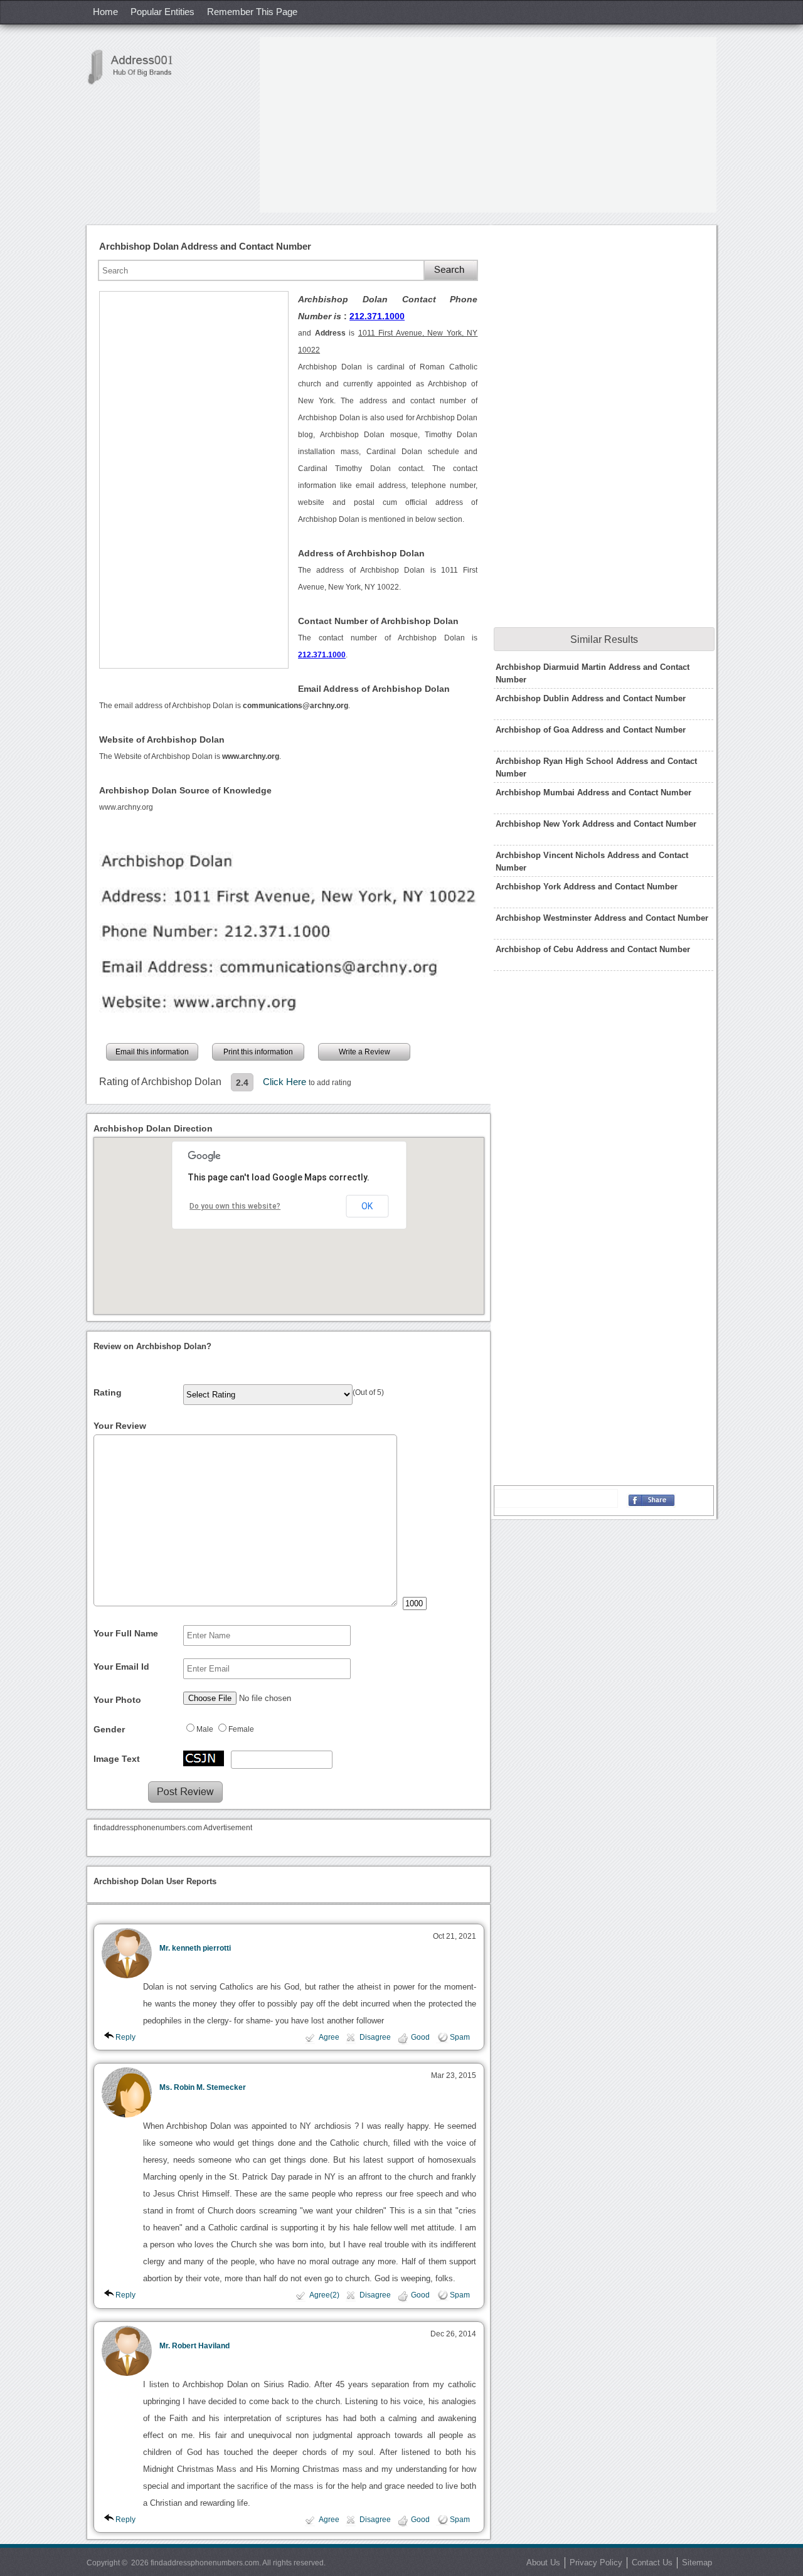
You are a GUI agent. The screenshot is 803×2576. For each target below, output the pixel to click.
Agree (329, 2037)
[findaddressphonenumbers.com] (137, 67)
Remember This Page (252, 12)
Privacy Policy (596, 2563)
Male (205, 1729)
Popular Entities (162, 12)
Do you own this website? (235, 1206)
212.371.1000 (377, 316)
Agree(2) (324, 2295)
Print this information (258, 1052)
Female (241, 1729)
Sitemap (697, 2563)
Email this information (152, 1052)
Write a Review (364, 1052)
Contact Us (652, 2563)
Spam (460, 2037)
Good (420, 2037)
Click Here (286, 1082)
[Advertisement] (488, 125)
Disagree (375, 2037)
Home (105, 12)
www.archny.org (126, 807)
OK (367, 1206)
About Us (543, 2563)
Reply (125, 2037)
